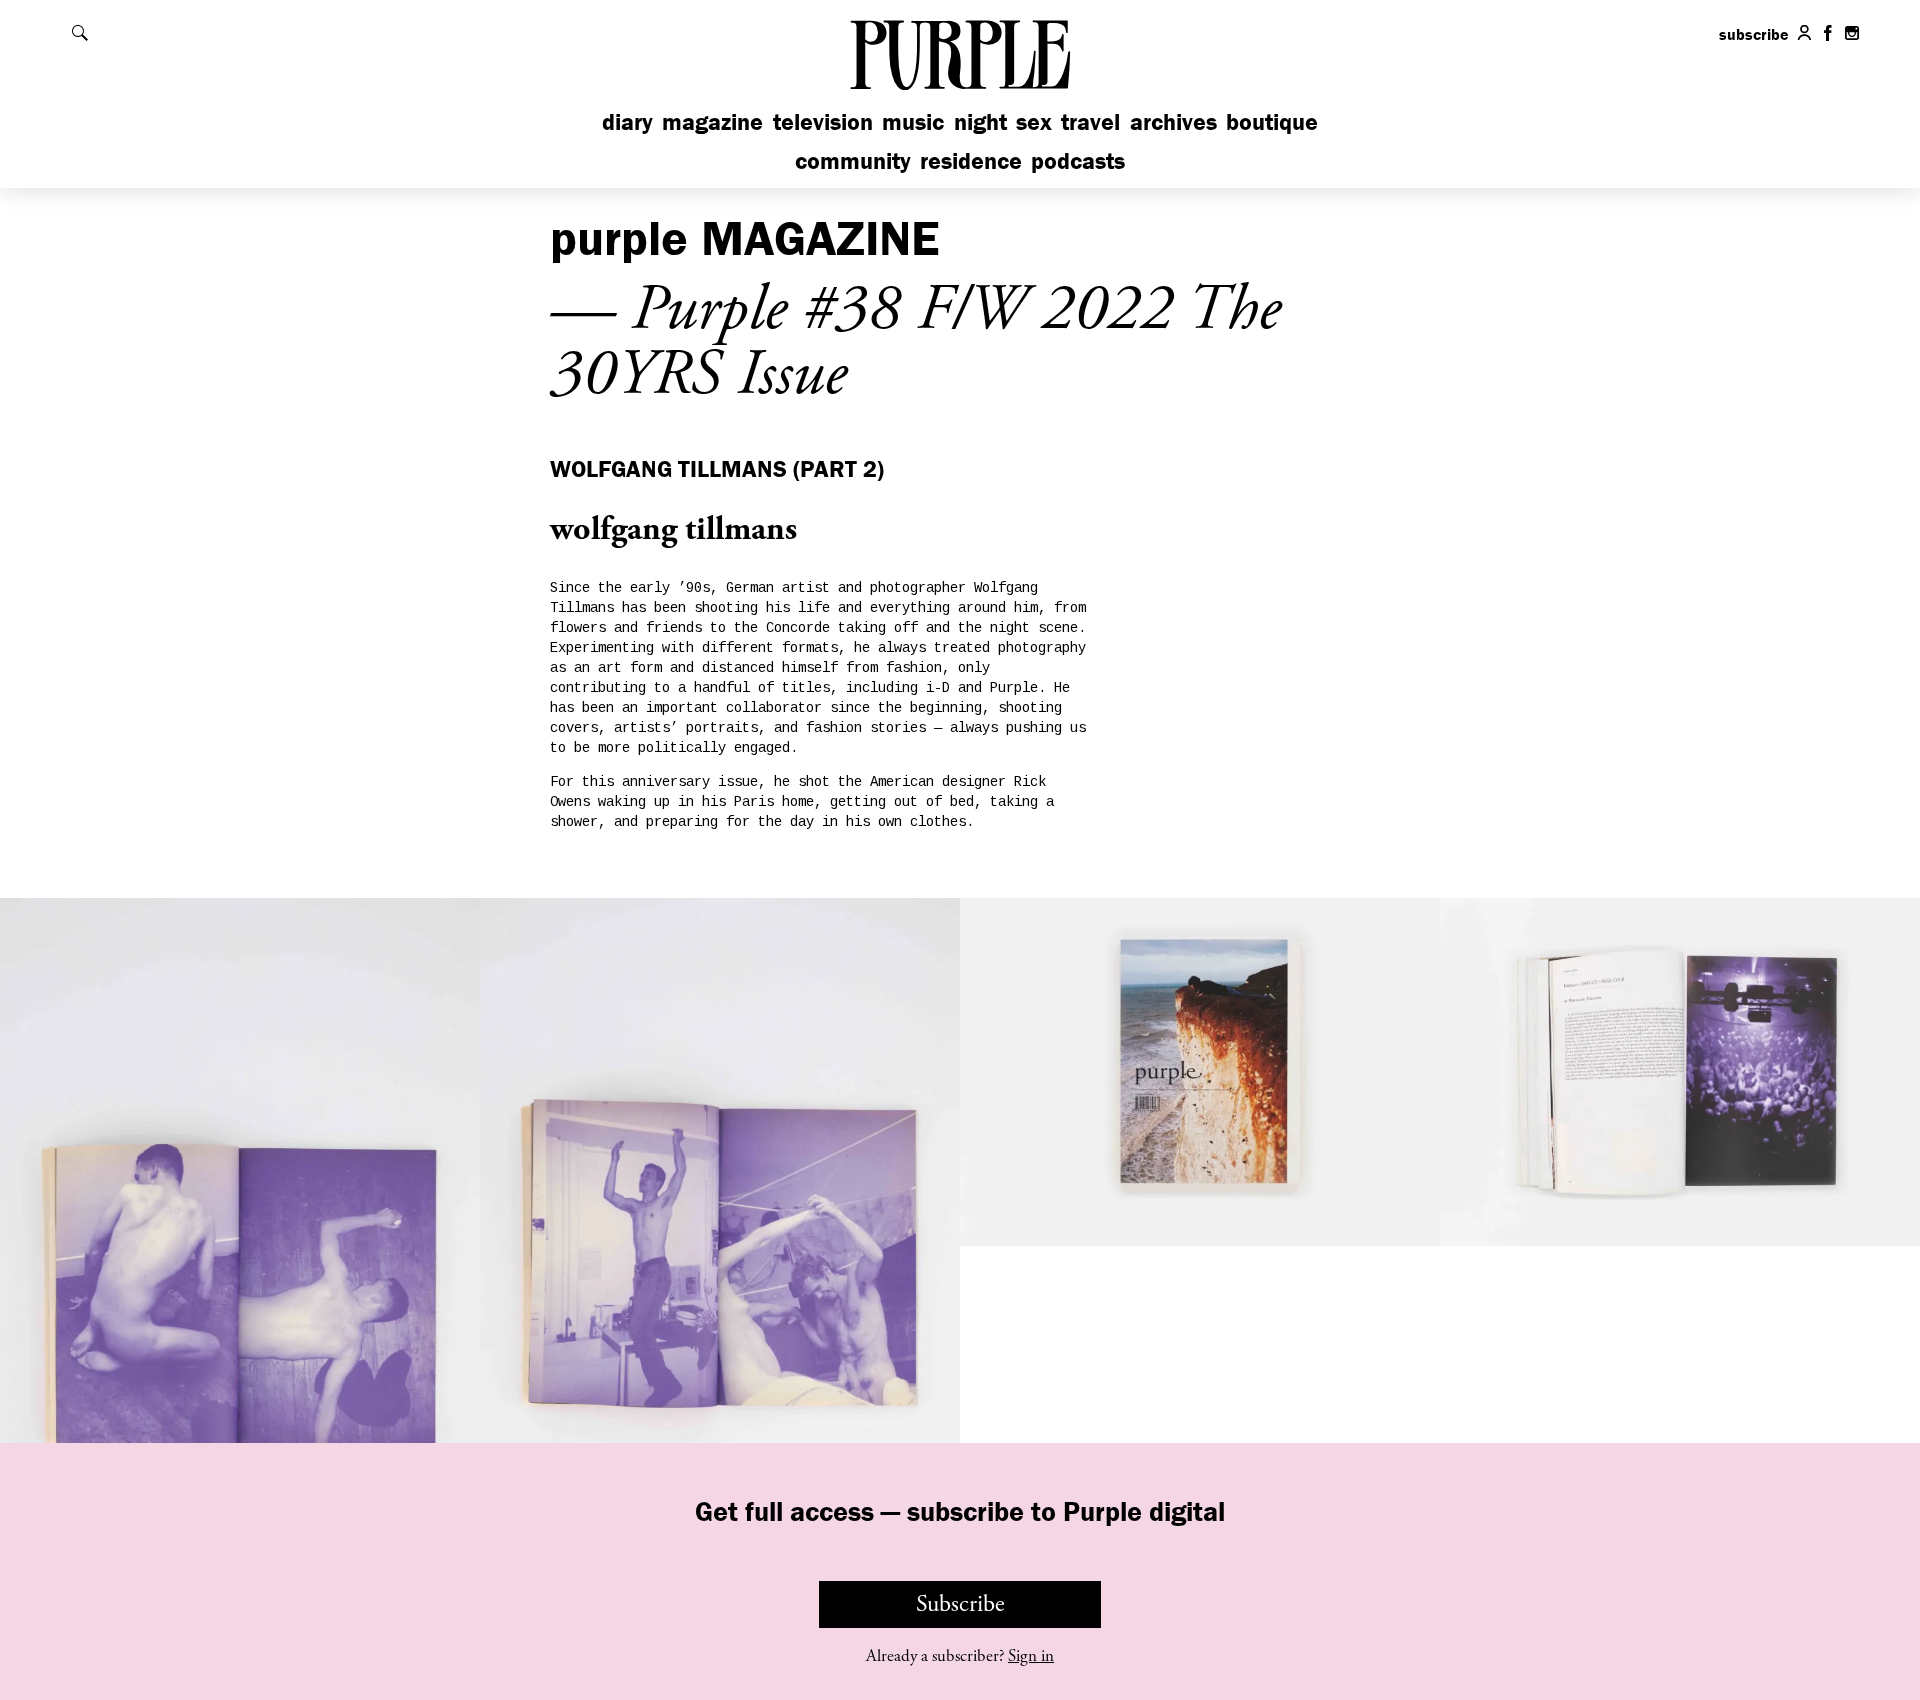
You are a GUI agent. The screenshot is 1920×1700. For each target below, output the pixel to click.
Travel (1090, 121)
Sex (1034, 121)
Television (823, 121)
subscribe (1754, 34)
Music (913, 121)
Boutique (1272, 121)
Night (980, 121)
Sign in (1031, 1656)
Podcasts (1078, 160)
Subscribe (960, 1604)
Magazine (712, 121)
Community (853, 160)
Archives (1173, 121)
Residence (971, 160)
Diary (627, 121)
